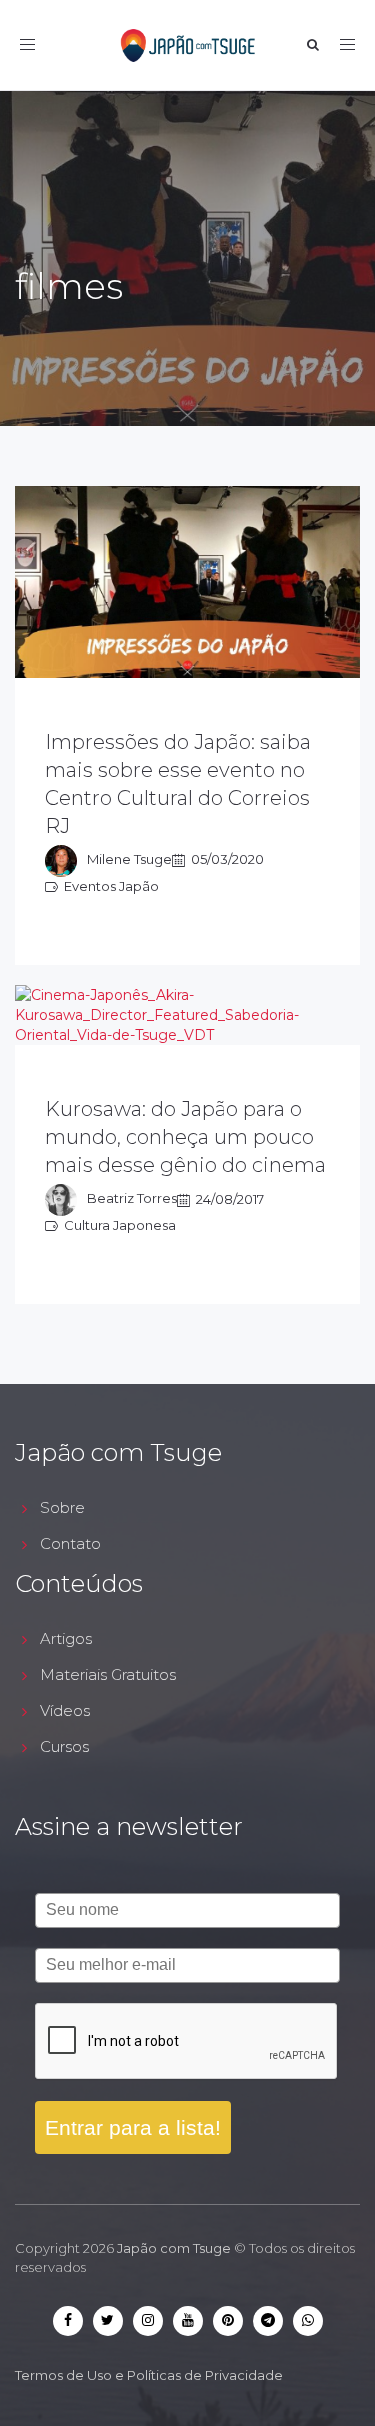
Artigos (66, 1638)
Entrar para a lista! (133, 2127)
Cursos (64, 1746)
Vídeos (65, 1710)
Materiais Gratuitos (108, 1674)
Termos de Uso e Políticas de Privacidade (149, 2375)
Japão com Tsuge (174, 2248)
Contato (70, 1543)
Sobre (62, 1507)
